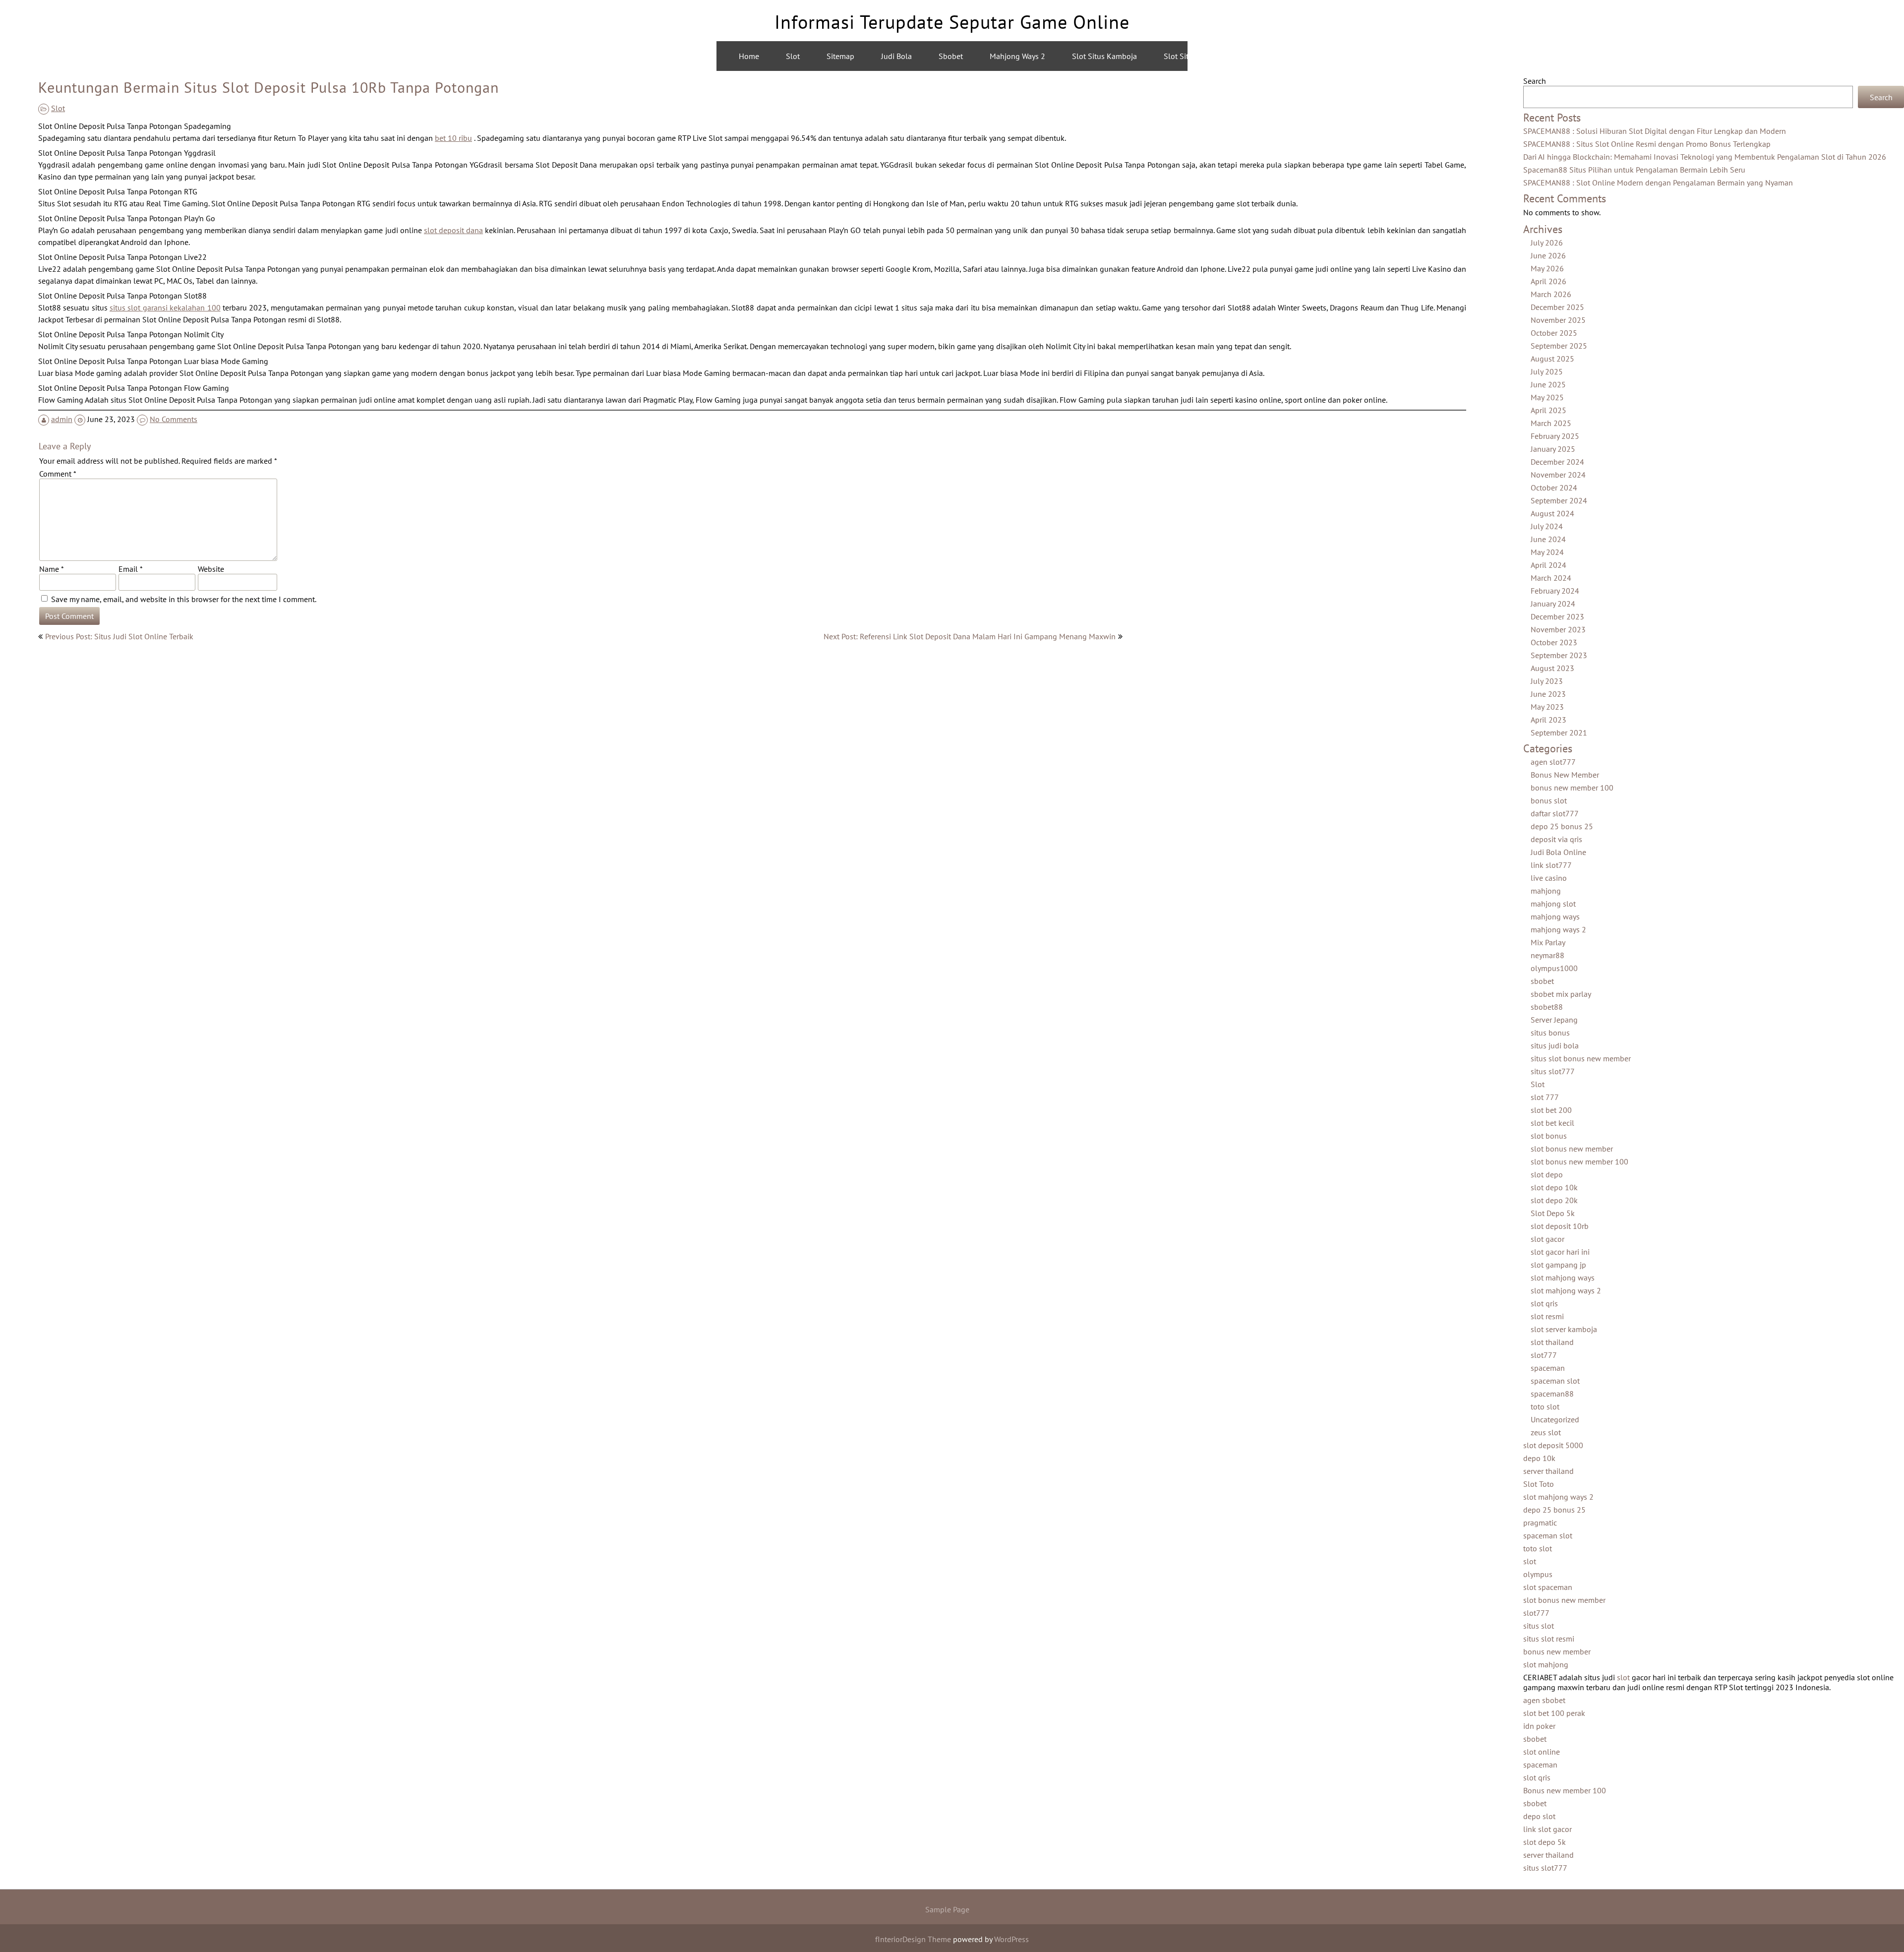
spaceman (1548, 1368)
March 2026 (1551, 294)
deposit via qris (1556, 839)
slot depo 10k (1554, 1187)
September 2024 (1559, 500)
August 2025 (1552, 359)
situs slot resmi (1549, 1639)
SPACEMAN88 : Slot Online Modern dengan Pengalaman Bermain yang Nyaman (1658, 183)
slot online (1542, 1752)
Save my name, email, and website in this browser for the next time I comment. (184, 599)
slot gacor (1547, 1239)
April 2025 (1548, 410)
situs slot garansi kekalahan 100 (165, 307)
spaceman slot (1555, 1381)
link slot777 (1551, 865)
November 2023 (1558, 629)
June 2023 (1548, 694)
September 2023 (1559, 655)
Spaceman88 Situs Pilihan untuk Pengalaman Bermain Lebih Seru (1634, 170)
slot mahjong (1546, 1664)
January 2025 (1553, 449)
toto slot (1545, 1406)
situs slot (1539, 1626)
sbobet (1542, 981)
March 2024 (1551, 578)
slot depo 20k (1554, 1200)
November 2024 (1558, 475)
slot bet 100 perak (1554, 1713)
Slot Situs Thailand (1196, 56)
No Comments (174, 419)
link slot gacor (1547, 1829)
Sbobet (951, 56)
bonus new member (1557, 1651)
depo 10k (1539, 1458)
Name (51, 569)
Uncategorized (1555, 1419)
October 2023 (1554, 642)
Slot (793, 56)
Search (1535, 81)
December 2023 (1557, 616)
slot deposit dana (453, 230)
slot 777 (1545, 1097)
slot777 (1544, 1355)
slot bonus (1549, 1136)
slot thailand (1552, 1342)
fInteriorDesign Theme (913, 1939)
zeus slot (1546, 1432)
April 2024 (1548, 565)
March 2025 (1551, 423)
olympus (1538, 1574)
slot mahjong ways (1563, 1278)
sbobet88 (1547, 1007)
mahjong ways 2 (1283, 56)
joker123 (1353, 56)
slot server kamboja (1564, 1329)
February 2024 (1555, 591)
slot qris (1544, 1303)
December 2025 (1557, 307)
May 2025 (1547, 397)
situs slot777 (1553, 1071)
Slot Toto (1539, 1484)
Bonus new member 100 (1565, 1790)
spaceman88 (1552, 1394)
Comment (58, 474)
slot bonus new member (1572, 1149)
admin (62, 419)
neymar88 (1547, 955)
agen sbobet (1544, 1700)
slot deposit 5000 (1553, 1445)
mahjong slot (1553, 904)
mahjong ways (1555, 916)
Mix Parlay (1548, 942)
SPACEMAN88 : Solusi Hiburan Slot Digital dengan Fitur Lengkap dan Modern (1655, 131)
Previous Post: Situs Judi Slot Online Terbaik (119, 636)
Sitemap (840, 56)
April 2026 (1548, 281)
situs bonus (1550, 1033)
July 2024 (1547, 526)
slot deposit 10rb (1560, 1226)
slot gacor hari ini (1560, 1252)
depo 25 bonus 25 (1562, 826)
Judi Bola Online (1558, 852)
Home (749, 56)
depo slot (1539, 1816)
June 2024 (1548, 539)
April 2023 (1548, 720)
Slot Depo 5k (1553, 1213)
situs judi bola (1555, 1045)
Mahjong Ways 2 (1017, 56)
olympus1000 (1554, 968)
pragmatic (1540, 1523)
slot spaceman (1548, 1587)
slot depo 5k (1545, 1842)
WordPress (1011, 1939)
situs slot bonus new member (1581, 1058)
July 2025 (1547, 371)
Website (211, 569)
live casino (1549, 878)
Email (130, 569)
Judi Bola (896, 56)
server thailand (1548, 1471)
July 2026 (1547, 243)
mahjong (1546, 891)
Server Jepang (1554, 1020)
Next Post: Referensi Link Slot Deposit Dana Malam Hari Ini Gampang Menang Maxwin (970, 636)
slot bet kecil (1552, 1123)
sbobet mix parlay (1561, 994)
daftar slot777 (1555, 813)
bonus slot (1549, 800)
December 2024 (1557, 462)
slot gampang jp (1558, 1265)
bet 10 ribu (453, 138)
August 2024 (1552, 513)
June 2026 (1548, 255)
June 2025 (1548, 384)
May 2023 (1547, 707)
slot (1530, 1561)
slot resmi (1547, 1316)
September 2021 (1559, 732)
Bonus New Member (1565, 775)
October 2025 (1554, 333)
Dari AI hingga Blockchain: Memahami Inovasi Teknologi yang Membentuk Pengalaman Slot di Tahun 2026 (1705, 157)
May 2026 (1547, 268)
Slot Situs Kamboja (1104, 56)
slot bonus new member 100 (1579, 1161)
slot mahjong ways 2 (1566, 1290)
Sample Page (947, 1909)
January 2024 (1553, 604)
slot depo (1547, 1174)
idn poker (1539, 1726)
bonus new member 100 (1572, 788)
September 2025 (1559, 346)
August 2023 (1552, 668)
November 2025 (1558, 320)
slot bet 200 (1551, 1110)
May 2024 (1547, 552)
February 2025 (1555, 436)
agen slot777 (1553, 762)
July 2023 (1547, 681)
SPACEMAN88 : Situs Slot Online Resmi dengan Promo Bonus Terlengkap (1647, 144)
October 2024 (1554, 488)
